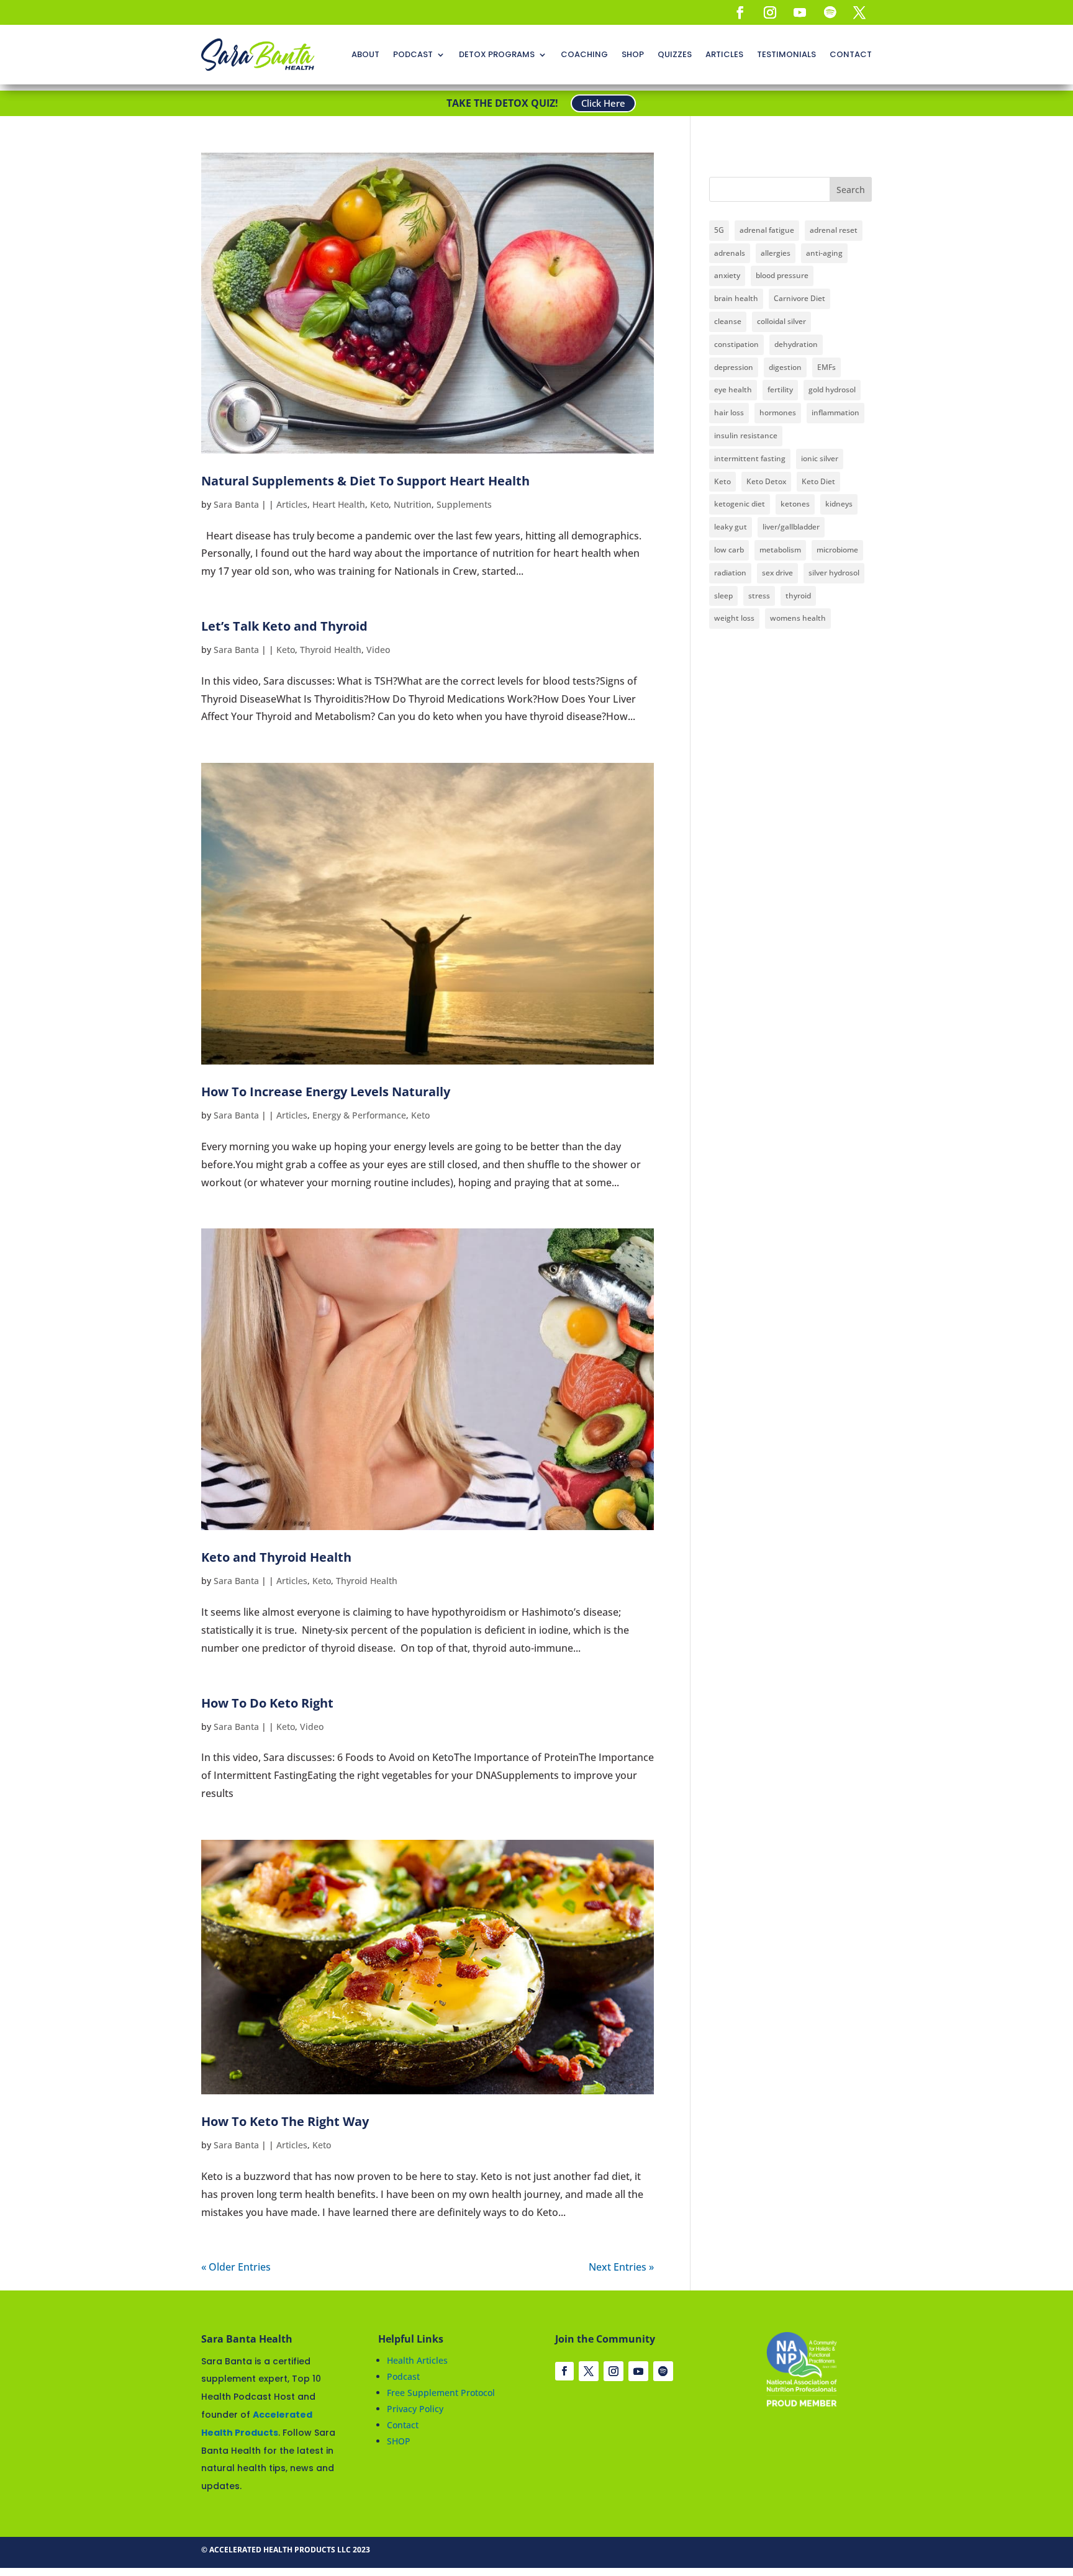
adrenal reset (834, 230)
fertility (780, 390)
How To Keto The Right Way (285, 2121)
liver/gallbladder (791, 527)
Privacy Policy (415, 2409)
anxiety (727, 275)
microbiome (837, 550)
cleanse (728, 321)
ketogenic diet (740, 504)
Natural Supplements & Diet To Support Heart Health (365, 481)
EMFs (826, 367)
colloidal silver (781, 321)
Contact (403, 2425)
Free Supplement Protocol (441, 2393)
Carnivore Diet (799, 298)
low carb (729, 550)
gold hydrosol (832, 390)
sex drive (777, 573)
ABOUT (365, 54)
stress (759, 596)
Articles (292, 504)
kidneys (839, 504)
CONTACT (851, 54)
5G (719, 230)
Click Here (603, 103)
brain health (736, 298)
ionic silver (820, 458)
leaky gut (731, 527)
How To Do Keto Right (267, 1703)
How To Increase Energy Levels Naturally (326, 1092)
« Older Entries (236, 2267)
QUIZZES (675, 54)
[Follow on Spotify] (830, 12)
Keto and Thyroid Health (276, 1557)
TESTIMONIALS (786, 54)
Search (851, 190)
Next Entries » (621, 2267)
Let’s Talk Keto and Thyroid (284, 626)
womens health (798, 618)
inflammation (835, 412)
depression (734, 367)
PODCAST (413, 54)
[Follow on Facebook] (740, 12)
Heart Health (339, 504)
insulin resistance (746, 435)
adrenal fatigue (767, 230)
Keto (379, 504)
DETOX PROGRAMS (497, 54)
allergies (776, 253)
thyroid (798, 596)
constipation (736, 344)
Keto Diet (818, 481)
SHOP (633, 54)
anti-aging (824, 253)
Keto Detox (766, 481)
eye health (733, 390)
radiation (730, 573)
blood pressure (782, 275)
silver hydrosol (834, 573)
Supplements (464, 504)
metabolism (780, 550)
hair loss (729, 412)
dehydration (796, 344)
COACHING (584, 54)
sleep (723, 596)
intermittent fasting (750, 458)
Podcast (403, 2376)
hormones (778, 412)
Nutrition (413, 504)
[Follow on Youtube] (800, 12)
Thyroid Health (331, 650)
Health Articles (417, 2360)
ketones (795, 504)
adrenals (730, 253)
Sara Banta (236, 504)
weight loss (734, 618)
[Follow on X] (859, 12)
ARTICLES (724, 54)
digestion (785, 367)
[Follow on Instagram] (770, 12)
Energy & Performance (359, 1115)
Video (378, 650)
